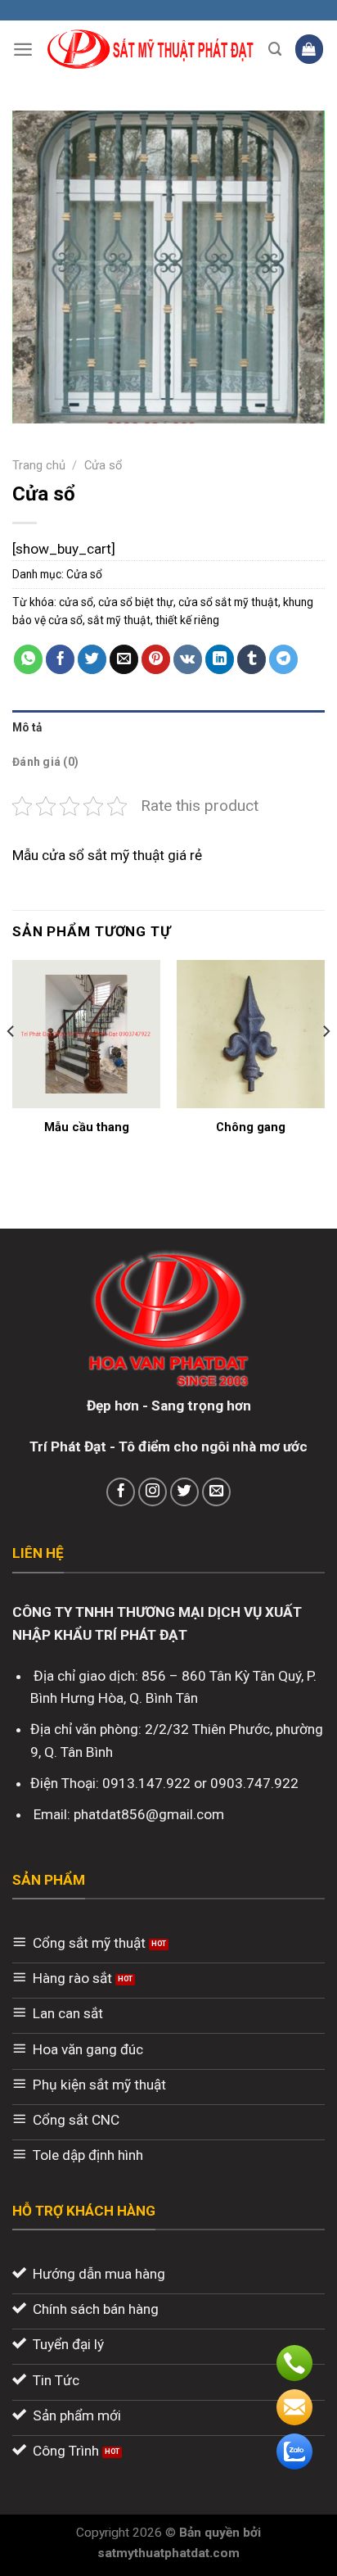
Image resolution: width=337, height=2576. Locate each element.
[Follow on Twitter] (185, 1492)
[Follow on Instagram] (153, 1492)
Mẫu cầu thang (87, 1127)
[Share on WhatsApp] (29, 659)
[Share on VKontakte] (188, 659)
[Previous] (11, 1064)
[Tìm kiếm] (275, 49)
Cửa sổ (103, 465)
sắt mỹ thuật (119, 620)
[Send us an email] (217, 1492)
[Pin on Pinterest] (156, 659)
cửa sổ (76, 602)
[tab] (168, 727)
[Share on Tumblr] (252, 659)
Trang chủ (39, 465)
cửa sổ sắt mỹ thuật (228, 602)
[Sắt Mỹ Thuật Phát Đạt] (151, 50)
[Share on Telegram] (284, 659)
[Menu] (23, 49)
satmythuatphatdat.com (168, 2553)
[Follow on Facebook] (121, 1492)
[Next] (326, 1064)
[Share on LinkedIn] (220, 659)
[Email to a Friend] (124, 659)
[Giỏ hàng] (310, 49)
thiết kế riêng (187, 620)
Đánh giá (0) (45, 762)
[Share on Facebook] (61, 659)
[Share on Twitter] (92, 659)
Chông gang (251, 1127)
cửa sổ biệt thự (136, 602)
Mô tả (27, 727)
